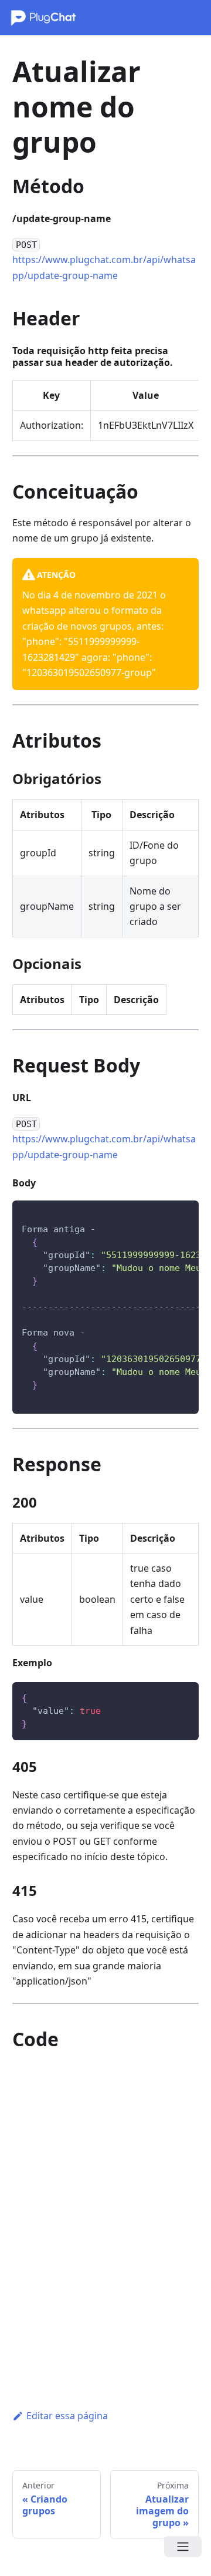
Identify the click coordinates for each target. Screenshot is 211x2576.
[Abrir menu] (183, 2547)
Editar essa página (67, 2416)
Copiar (178, 1214)
